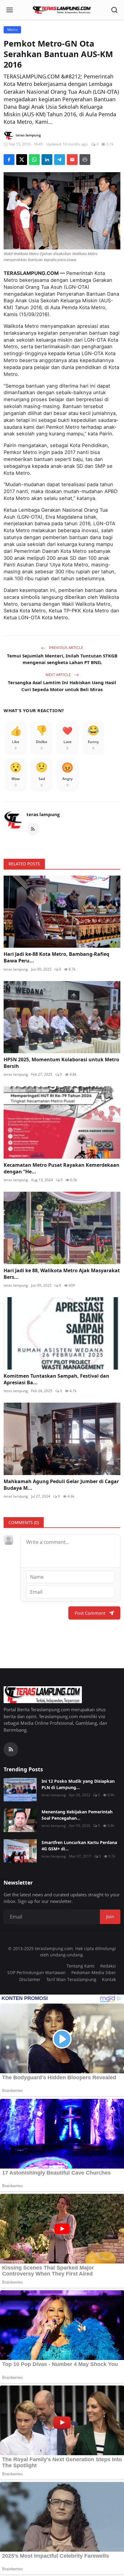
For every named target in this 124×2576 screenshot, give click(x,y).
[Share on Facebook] (9, 160)
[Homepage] (62, 10)
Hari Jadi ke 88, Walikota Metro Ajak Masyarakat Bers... (62, 1274)
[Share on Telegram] (60, 160)
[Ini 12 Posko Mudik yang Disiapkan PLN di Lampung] (20, 1790)
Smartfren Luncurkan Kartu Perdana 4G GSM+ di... (79, 1846)
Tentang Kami (81, 1966)
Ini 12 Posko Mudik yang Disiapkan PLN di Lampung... (78, 1784)
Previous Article (66, 648)
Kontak (109, 1979)
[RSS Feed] (33, 829)
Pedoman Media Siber (94, 1972)
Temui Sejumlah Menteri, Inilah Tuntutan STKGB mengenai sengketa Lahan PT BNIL (62, 659)
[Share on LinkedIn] (47, 160)
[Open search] (114, 10)
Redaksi (108, 1966)
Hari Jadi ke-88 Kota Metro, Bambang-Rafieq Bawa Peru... (56, 957)
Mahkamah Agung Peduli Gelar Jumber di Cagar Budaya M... (61, 1485)
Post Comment (90, 1613)
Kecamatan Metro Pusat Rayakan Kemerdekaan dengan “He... (62, 1168)
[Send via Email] (72, 160)
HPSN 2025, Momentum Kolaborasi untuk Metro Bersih (61, 1063)
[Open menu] (10, 10)
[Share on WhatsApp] (34, 160)
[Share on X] (22, 160)
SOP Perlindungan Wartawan (36, 1972)
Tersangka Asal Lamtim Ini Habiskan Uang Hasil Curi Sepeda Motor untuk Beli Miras (62, 686)
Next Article (59, 675)
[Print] (85, 160)
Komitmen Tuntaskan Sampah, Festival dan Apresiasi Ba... (56, 1379)
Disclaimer (30, 1979)
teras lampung (43, 814)
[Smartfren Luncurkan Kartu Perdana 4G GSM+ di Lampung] (20, 1851)
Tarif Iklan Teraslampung (71, 1979)
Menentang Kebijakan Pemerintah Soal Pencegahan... (77, 1815)
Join (110, 1916)
